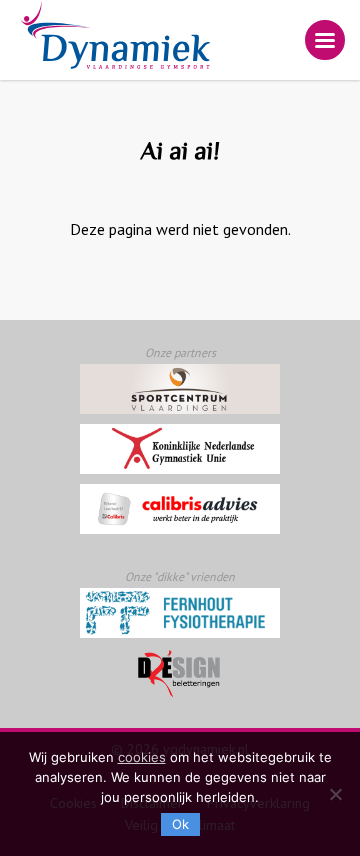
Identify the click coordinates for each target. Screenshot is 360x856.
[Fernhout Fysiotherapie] (180, 613)
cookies (142, 757)
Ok (180, 824)
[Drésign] (180, 673)
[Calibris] (180, 509)
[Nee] (335, 794)
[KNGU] (180, 449)
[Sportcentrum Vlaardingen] (180, 389)
